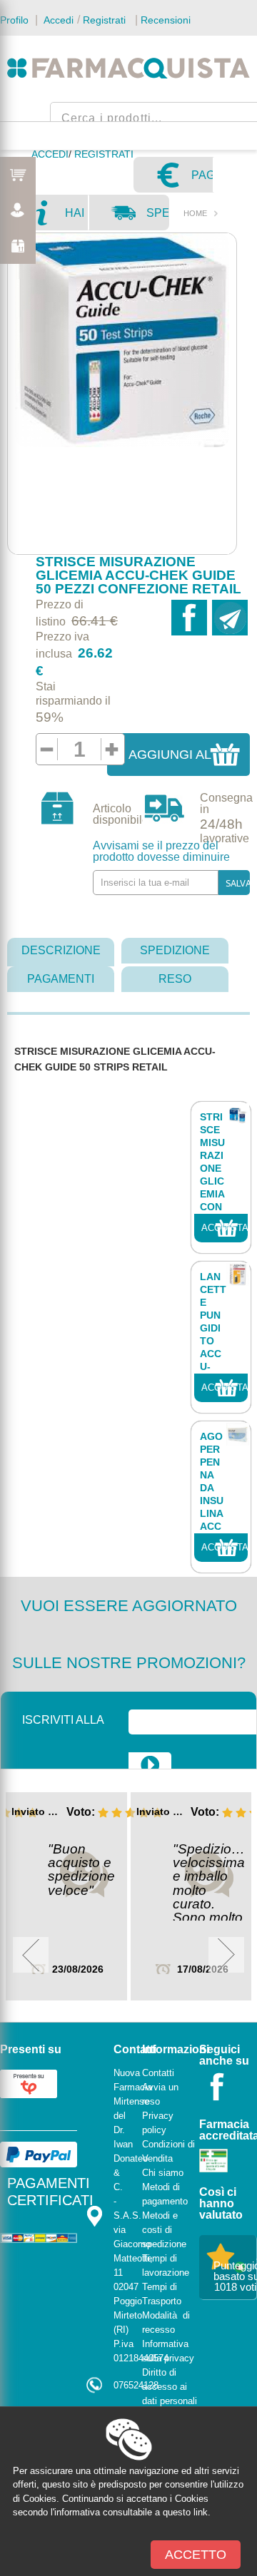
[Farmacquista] (128, 68)
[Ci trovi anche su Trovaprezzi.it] (29, 2083)
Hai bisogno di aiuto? (76, 218)
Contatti (158, 2073)
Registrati (104, 20)
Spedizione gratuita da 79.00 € (157, 218)
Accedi (57, 20)
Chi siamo (163, 2173)
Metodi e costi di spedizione (164, 2230)
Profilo (14, 20)
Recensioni (166, 20)
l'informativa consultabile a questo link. (131, 2512)
